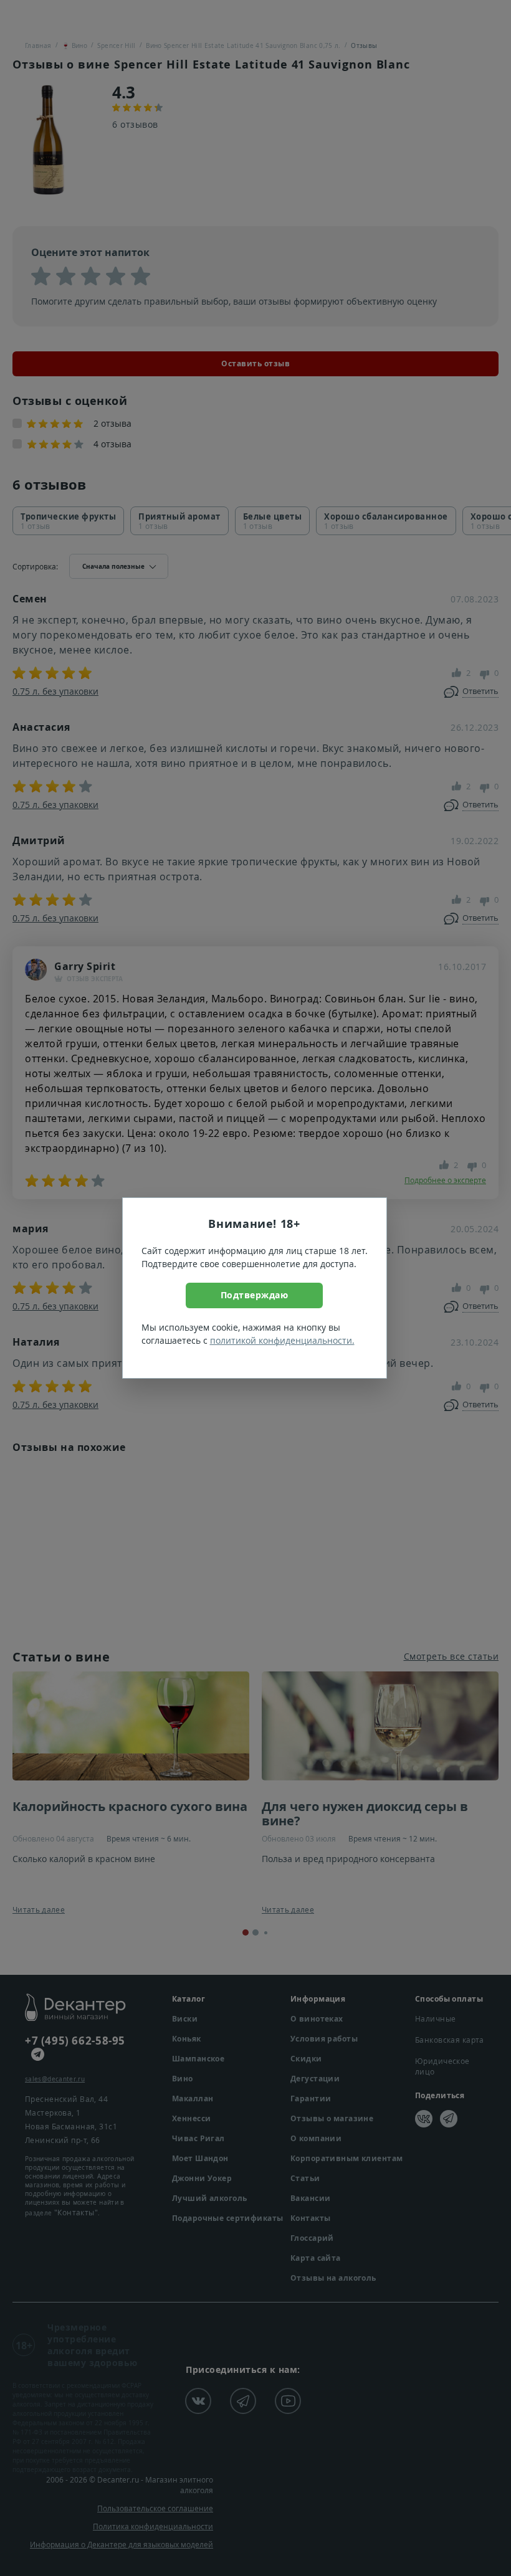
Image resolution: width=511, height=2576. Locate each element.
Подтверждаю (255, 1295)
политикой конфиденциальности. (282, 1340)
